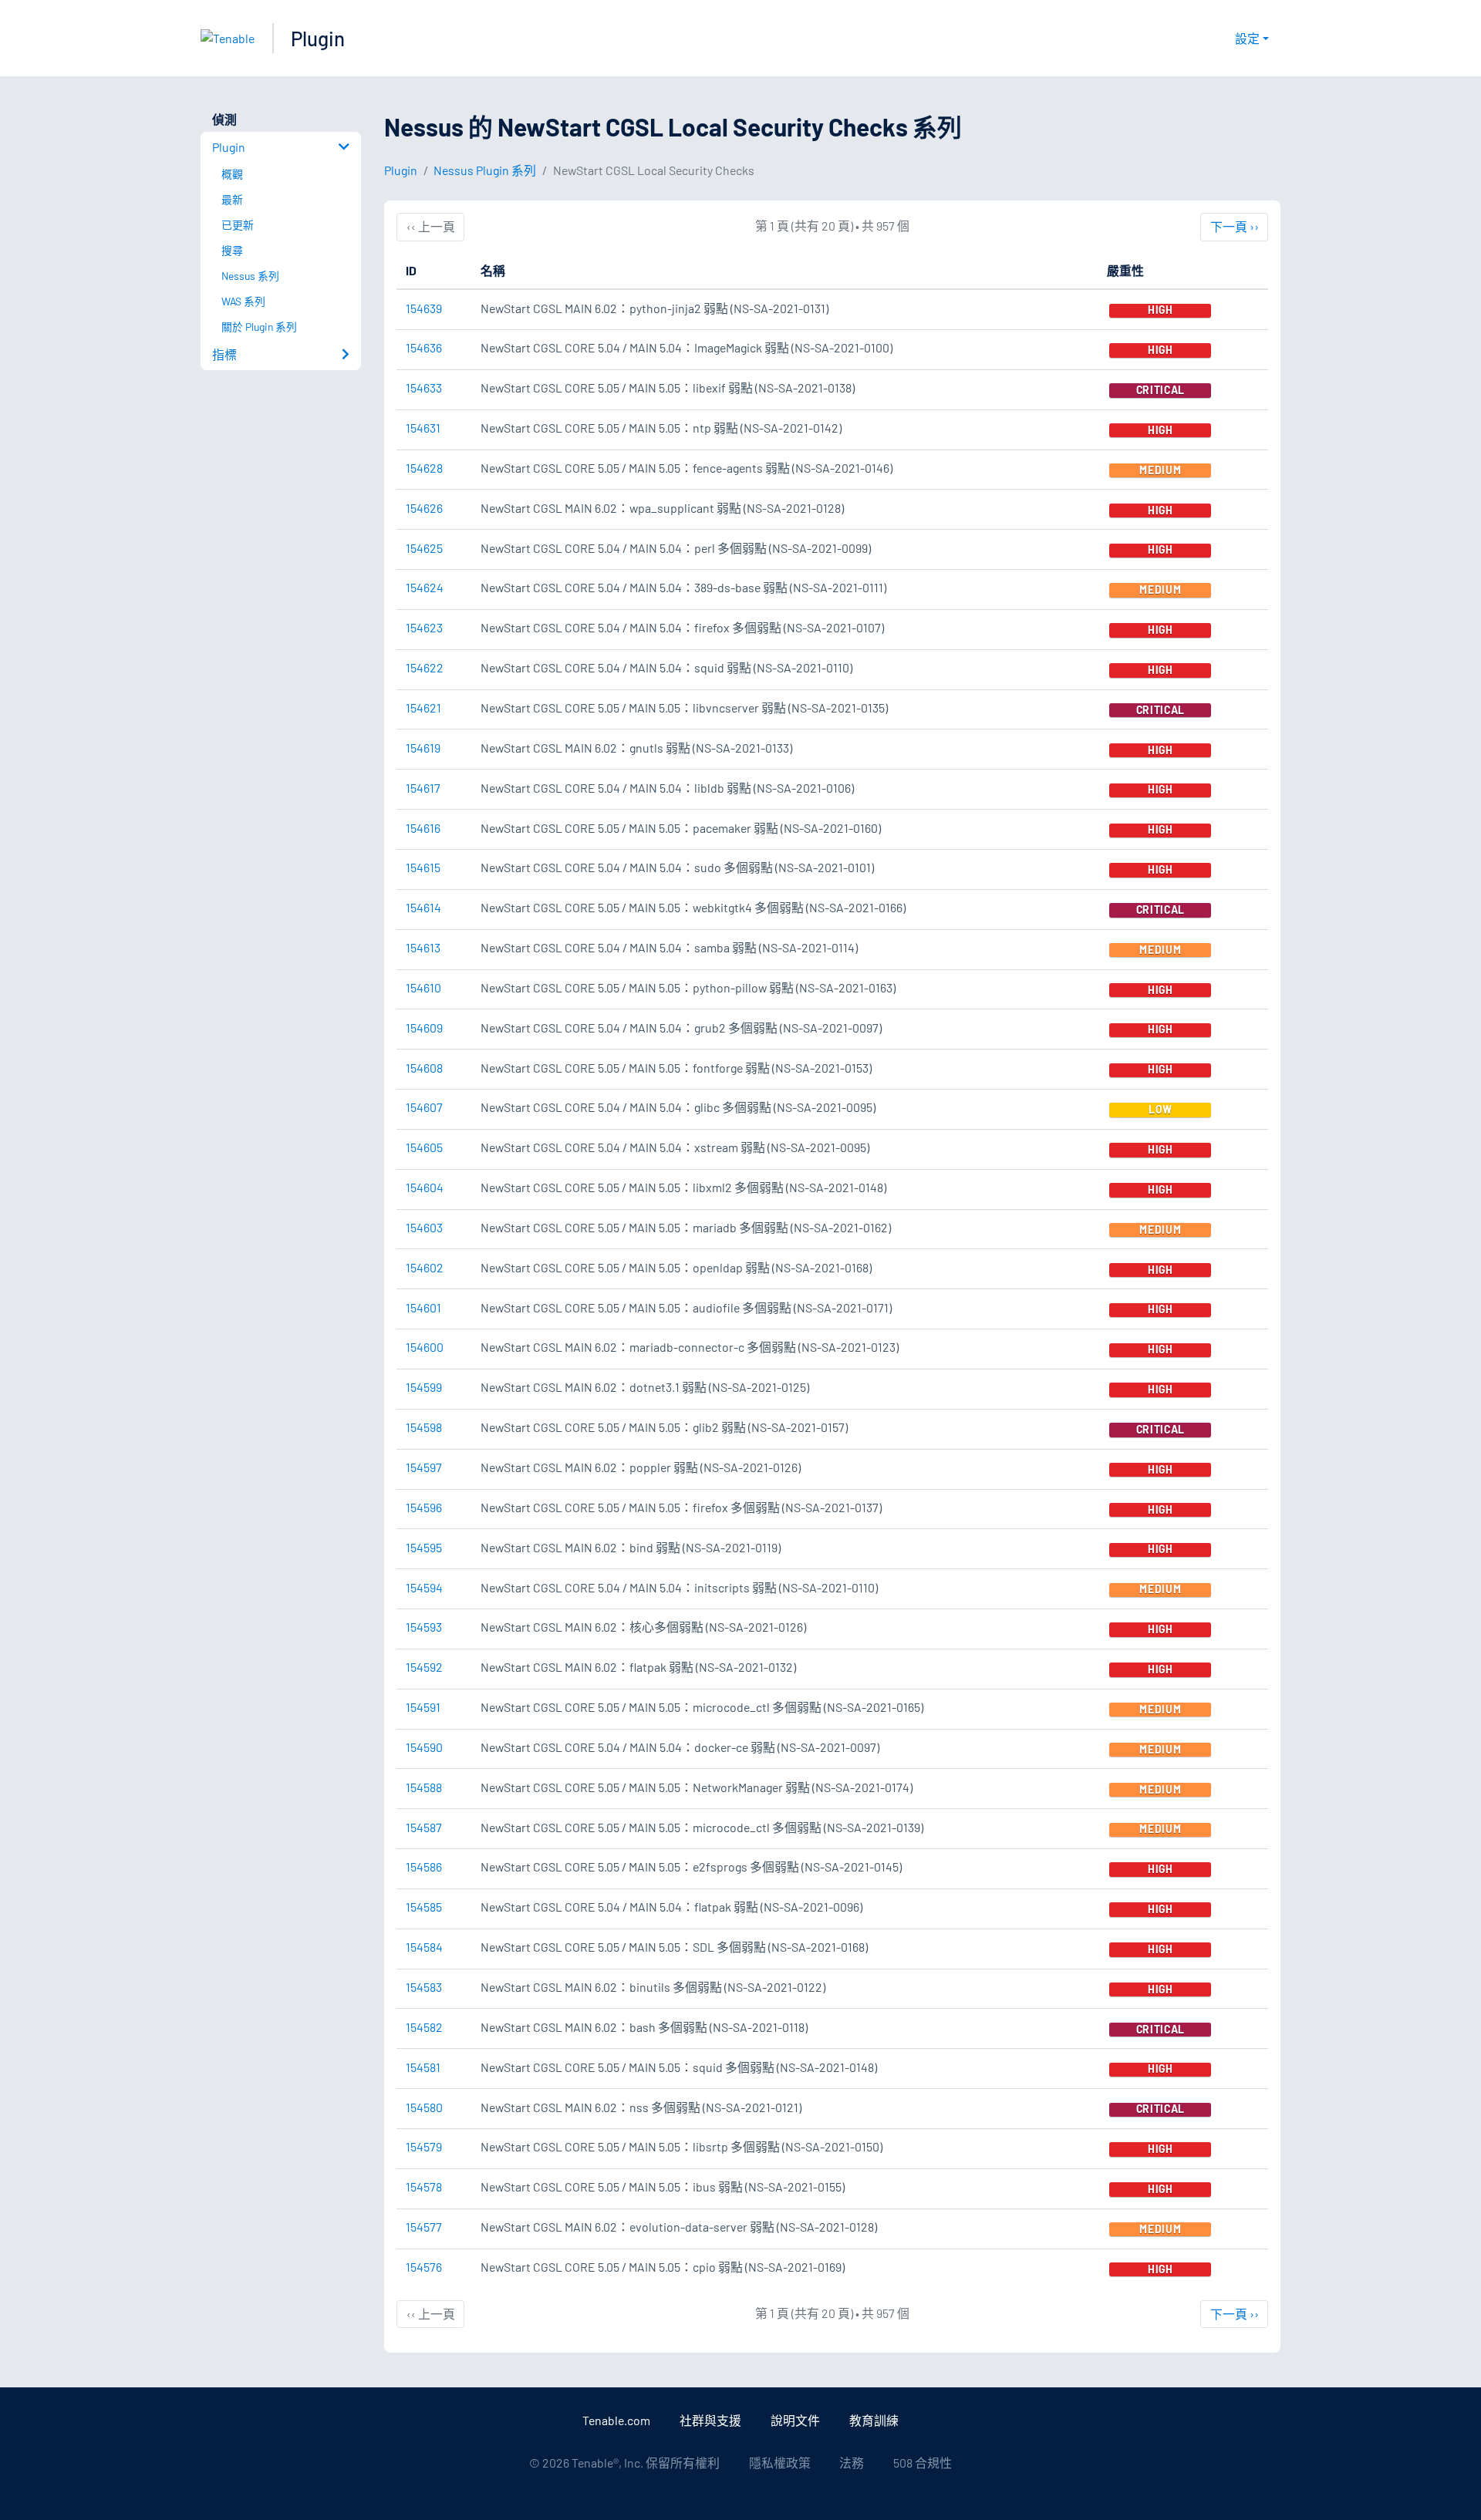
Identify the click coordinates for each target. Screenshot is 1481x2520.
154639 (424, 308)
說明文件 (795, 2420)
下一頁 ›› (1234, 226)
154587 (424, 1827)
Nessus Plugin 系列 (485, 170)
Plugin (318, 38)
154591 (423, 1707)
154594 (424, 1587)
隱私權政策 (780, 2463)
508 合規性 (923, 2463)
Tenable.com (616, 2420)
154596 (424, 1507)
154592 (424, 1667)
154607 (424, 1107)
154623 (424, 627)
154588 (424, 1787)
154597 (424, 1467)
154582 (424, 2027)
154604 (425, 1187)
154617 (423, 788)
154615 (423, 867)
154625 (424, 548)
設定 (1247, 38)
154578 (424, 2186)
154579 (424, 2146)
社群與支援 (710, 2420)
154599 (424, 1387)
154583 (424, 1987)
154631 (423, 428)
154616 (423, 828)
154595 (424, 1547)
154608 (424, 1068)
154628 (424, 468)
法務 (852, 2463)
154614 (423, 907)
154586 (424, 1866)
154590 (424, 1747)
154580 (424, 2107)
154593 (424, 1627)
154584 (424, 1947)
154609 (424, 1028)
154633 (424, 387)
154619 (423, 748)
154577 (424, 2227)
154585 (424, 1907)
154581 (423, 2067)
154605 (424, 1147)
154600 (425, 1347)
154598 (424, 1427)
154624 (425, 587)
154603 (424, 1227)
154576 (424, 2267)
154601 (423, 1307)
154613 (423, 947)
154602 (425, 1267)
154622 (425, 667)
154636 (424, 347)
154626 (424, 508)
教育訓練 (874, 2420)
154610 (423, 987)
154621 (423, 707)
